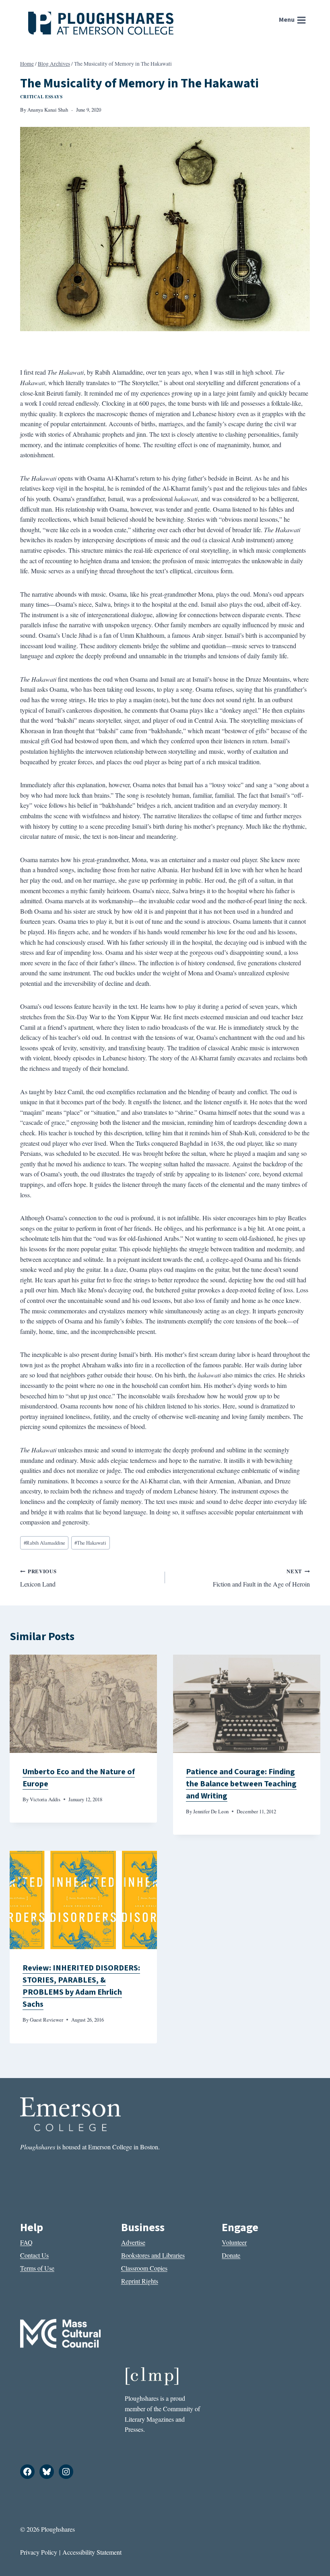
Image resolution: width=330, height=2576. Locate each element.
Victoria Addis (45, 1799)
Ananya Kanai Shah (48, 110)
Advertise (133, 2242)
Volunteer (234, 2242)
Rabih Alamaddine (44, 1543)
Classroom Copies (144, 2268)
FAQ (26, 2242)
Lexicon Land (38, 1578)
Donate (231, 2255)
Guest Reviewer (46, 2020)
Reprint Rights (140, 2281)
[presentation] (83, 1704)
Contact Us (34, 2255)
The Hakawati (90, 1543)
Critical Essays (41, 96)
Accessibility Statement (92, 2552)
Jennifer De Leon (211, 1811)
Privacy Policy (39, 2552)
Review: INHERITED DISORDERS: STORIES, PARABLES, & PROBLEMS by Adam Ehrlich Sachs (81, 1986)
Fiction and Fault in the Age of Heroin (261, 1578)
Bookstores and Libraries (153, 2255)
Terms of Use (37, 2268)
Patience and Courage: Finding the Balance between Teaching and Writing (241, 1784)
